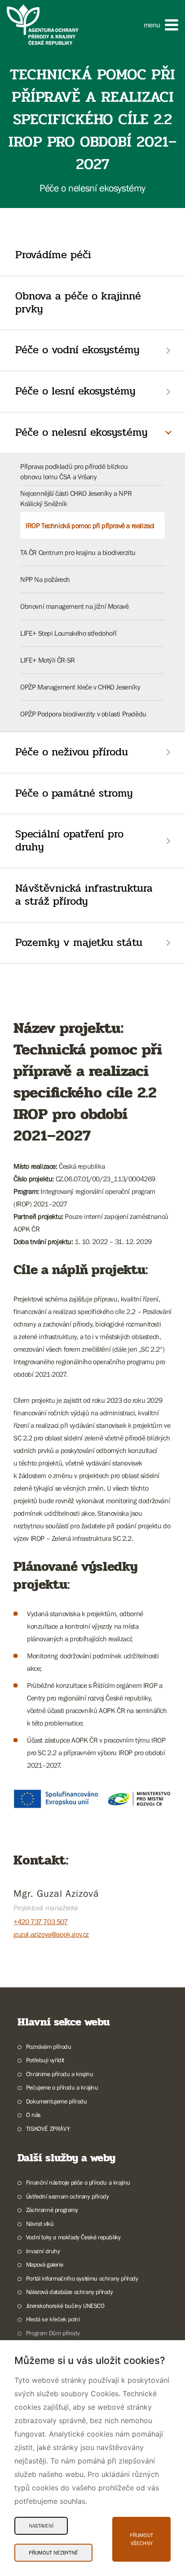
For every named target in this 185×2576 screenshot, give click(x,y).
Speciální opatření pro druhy (69, 841)
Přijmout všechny (141, 2539)
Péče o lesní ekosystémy (75, 391)
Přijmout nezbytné (53, 2553)
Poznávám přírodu (48, 2047)
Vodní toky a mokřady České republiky (73, 2237)
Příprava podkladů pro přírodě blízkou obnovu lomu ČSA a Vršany (74, 471)
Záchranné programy (52, 2210)
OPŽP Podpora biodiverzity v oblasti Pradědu (83, 714)
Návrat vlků (40, 2224)
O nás (33, 2115)
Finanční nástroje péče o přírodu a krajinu (78, 2182)
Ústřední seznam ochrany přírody (67, 2196)
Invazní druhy (43, 2251)
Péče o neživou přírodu (72, 752)
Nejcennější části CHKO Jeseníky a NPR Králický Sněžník (76, 498)
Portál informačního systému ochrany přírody (82, 2278)
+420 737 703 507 (41, 1921)
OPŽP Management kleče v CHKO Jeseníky (80, 687)
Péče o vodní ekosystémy (77, 350)
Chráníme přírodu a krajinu (59, 2074)
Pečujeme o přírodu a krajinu (62, 2087)
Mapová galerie (44, 2264)
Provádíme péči (53, 255)
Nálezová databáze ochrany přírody (70, 2292)
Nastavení (41, 2526)
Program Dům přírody (53, 2333)
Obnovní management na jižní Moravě (74, 606)
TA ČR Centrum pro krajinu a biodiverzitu (78, 552)
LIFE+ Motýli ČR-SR (48, 660)
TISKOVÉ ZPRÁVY (48, 2129)
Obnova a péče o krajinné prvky (78, 303)
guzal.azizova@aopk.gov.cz (51, 1934)
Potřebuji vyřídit (45, 2060)
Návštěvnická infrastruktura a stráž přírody (84, 895)
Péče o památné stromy (74, 793)
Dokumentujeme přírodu (56, 2101)
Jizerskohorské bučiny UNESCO (65, 2306)
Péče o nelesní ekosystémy (81, 432)
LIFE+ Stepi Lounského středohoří (68, 633)
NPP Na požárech (45, 579)
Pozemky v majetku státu (79, 943)
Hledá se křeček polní (53, 2319)
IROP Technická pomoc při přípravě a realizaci (90, 525)
